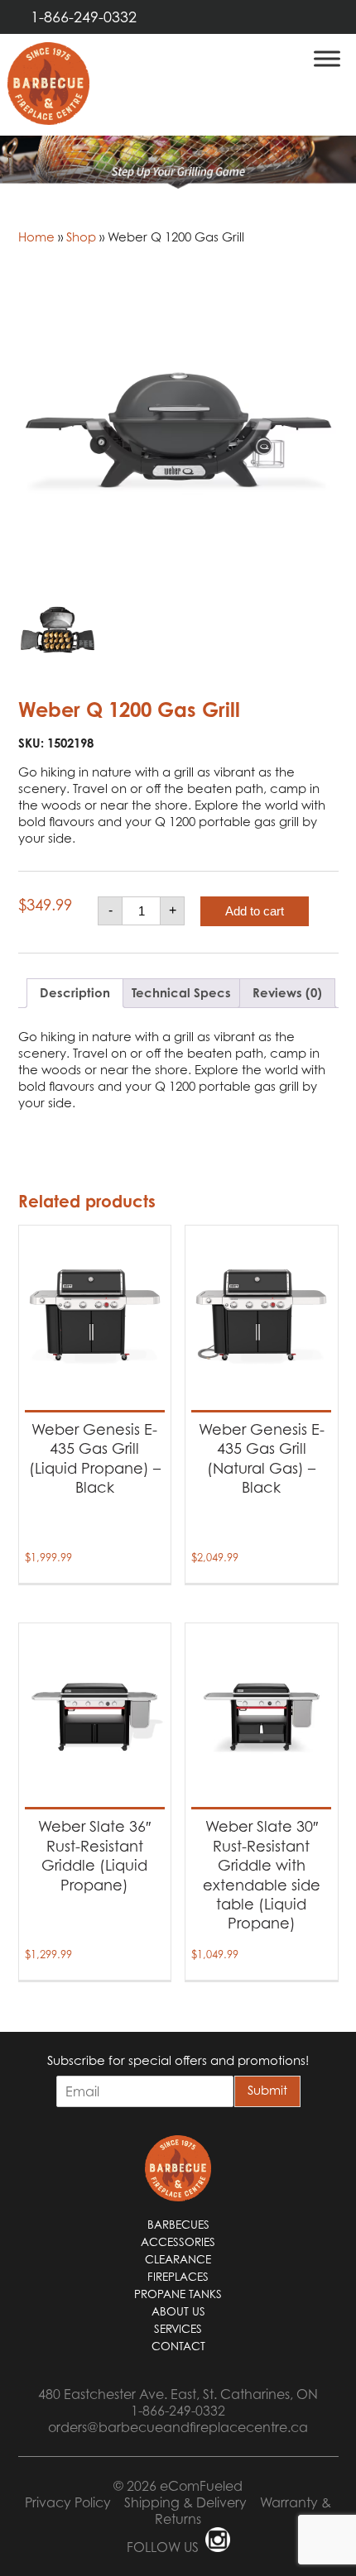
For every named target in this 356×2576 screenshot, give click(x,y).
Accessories (178, 2242)
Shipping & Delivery (185, 2502)
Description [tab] (75, 993)
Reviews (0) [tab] (287, 993)
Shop (81, 237)
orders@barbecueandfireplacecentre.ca (178, 2427)
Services (178, 2329)
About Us (178, 2311)
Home (36, 237)
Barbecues (178, 2225)
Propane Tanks (178, 2294)
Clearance (178, 2259)
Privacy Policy (68, 2502)
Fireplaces (178, 2277)
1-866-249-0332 (84, 17)
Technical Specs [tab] (181, 993)
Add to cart (255, 911)
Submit (267, 2090)
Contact (178, 2346)
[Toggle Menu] (327, 58)
